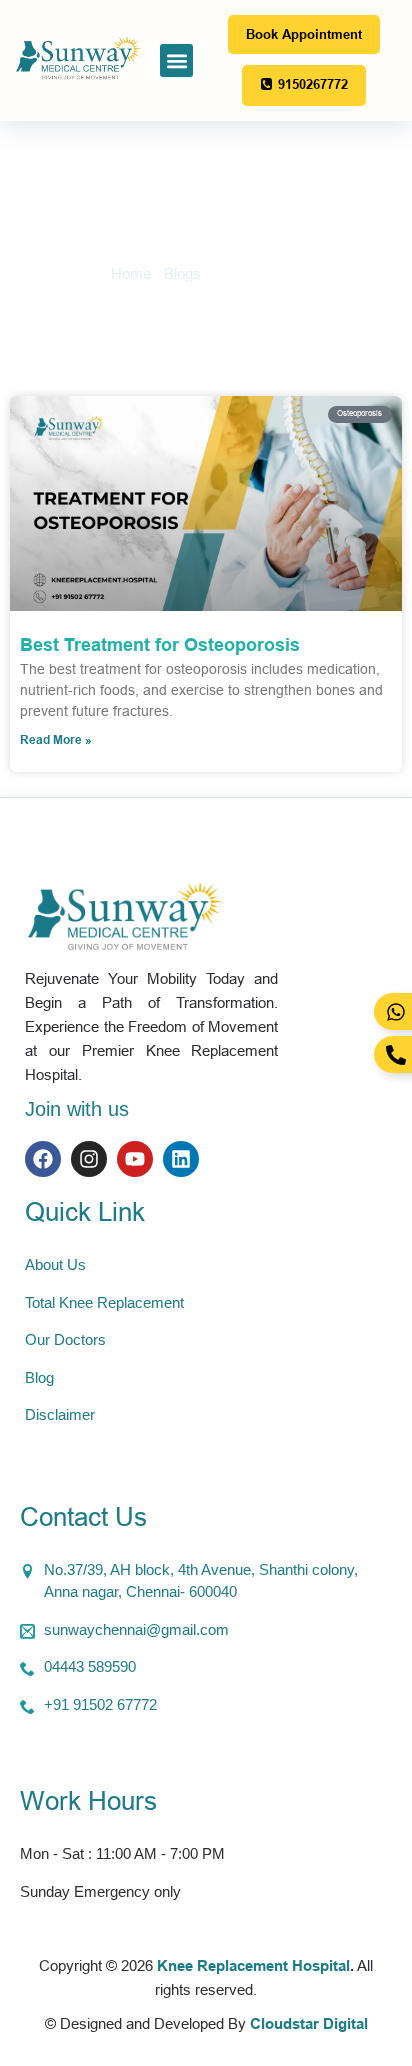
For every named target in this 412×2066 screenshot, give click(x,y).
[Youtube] (135, 1159)
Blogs (182, 273)
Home (131, 273)
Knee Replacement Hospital (253, 1965)
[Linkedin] (181, 1159)
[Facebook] (43, 1159)
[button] (176, 60)
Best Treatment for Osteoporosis (160, 645)
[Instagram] (89, 1159)
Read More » (56, 740)
